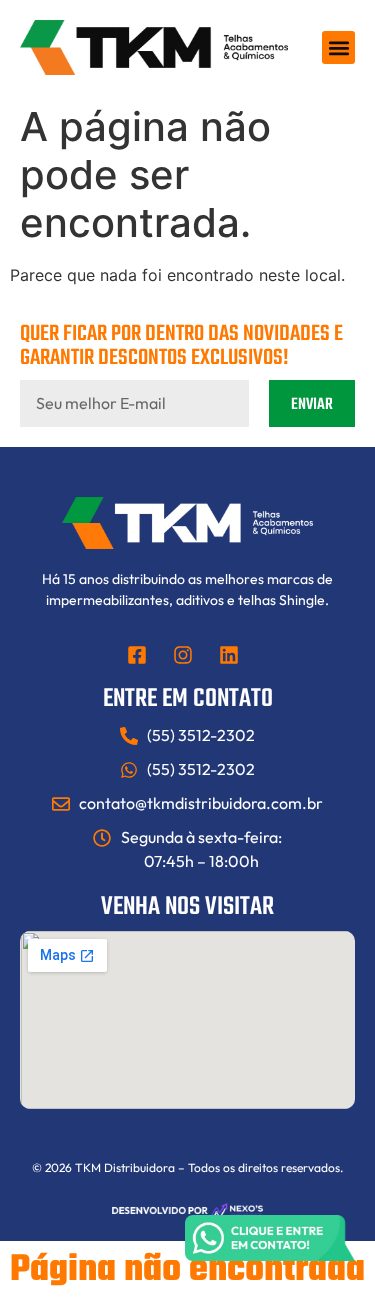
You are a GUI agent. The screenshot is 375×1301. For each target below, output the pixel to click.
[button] (338, 47)
